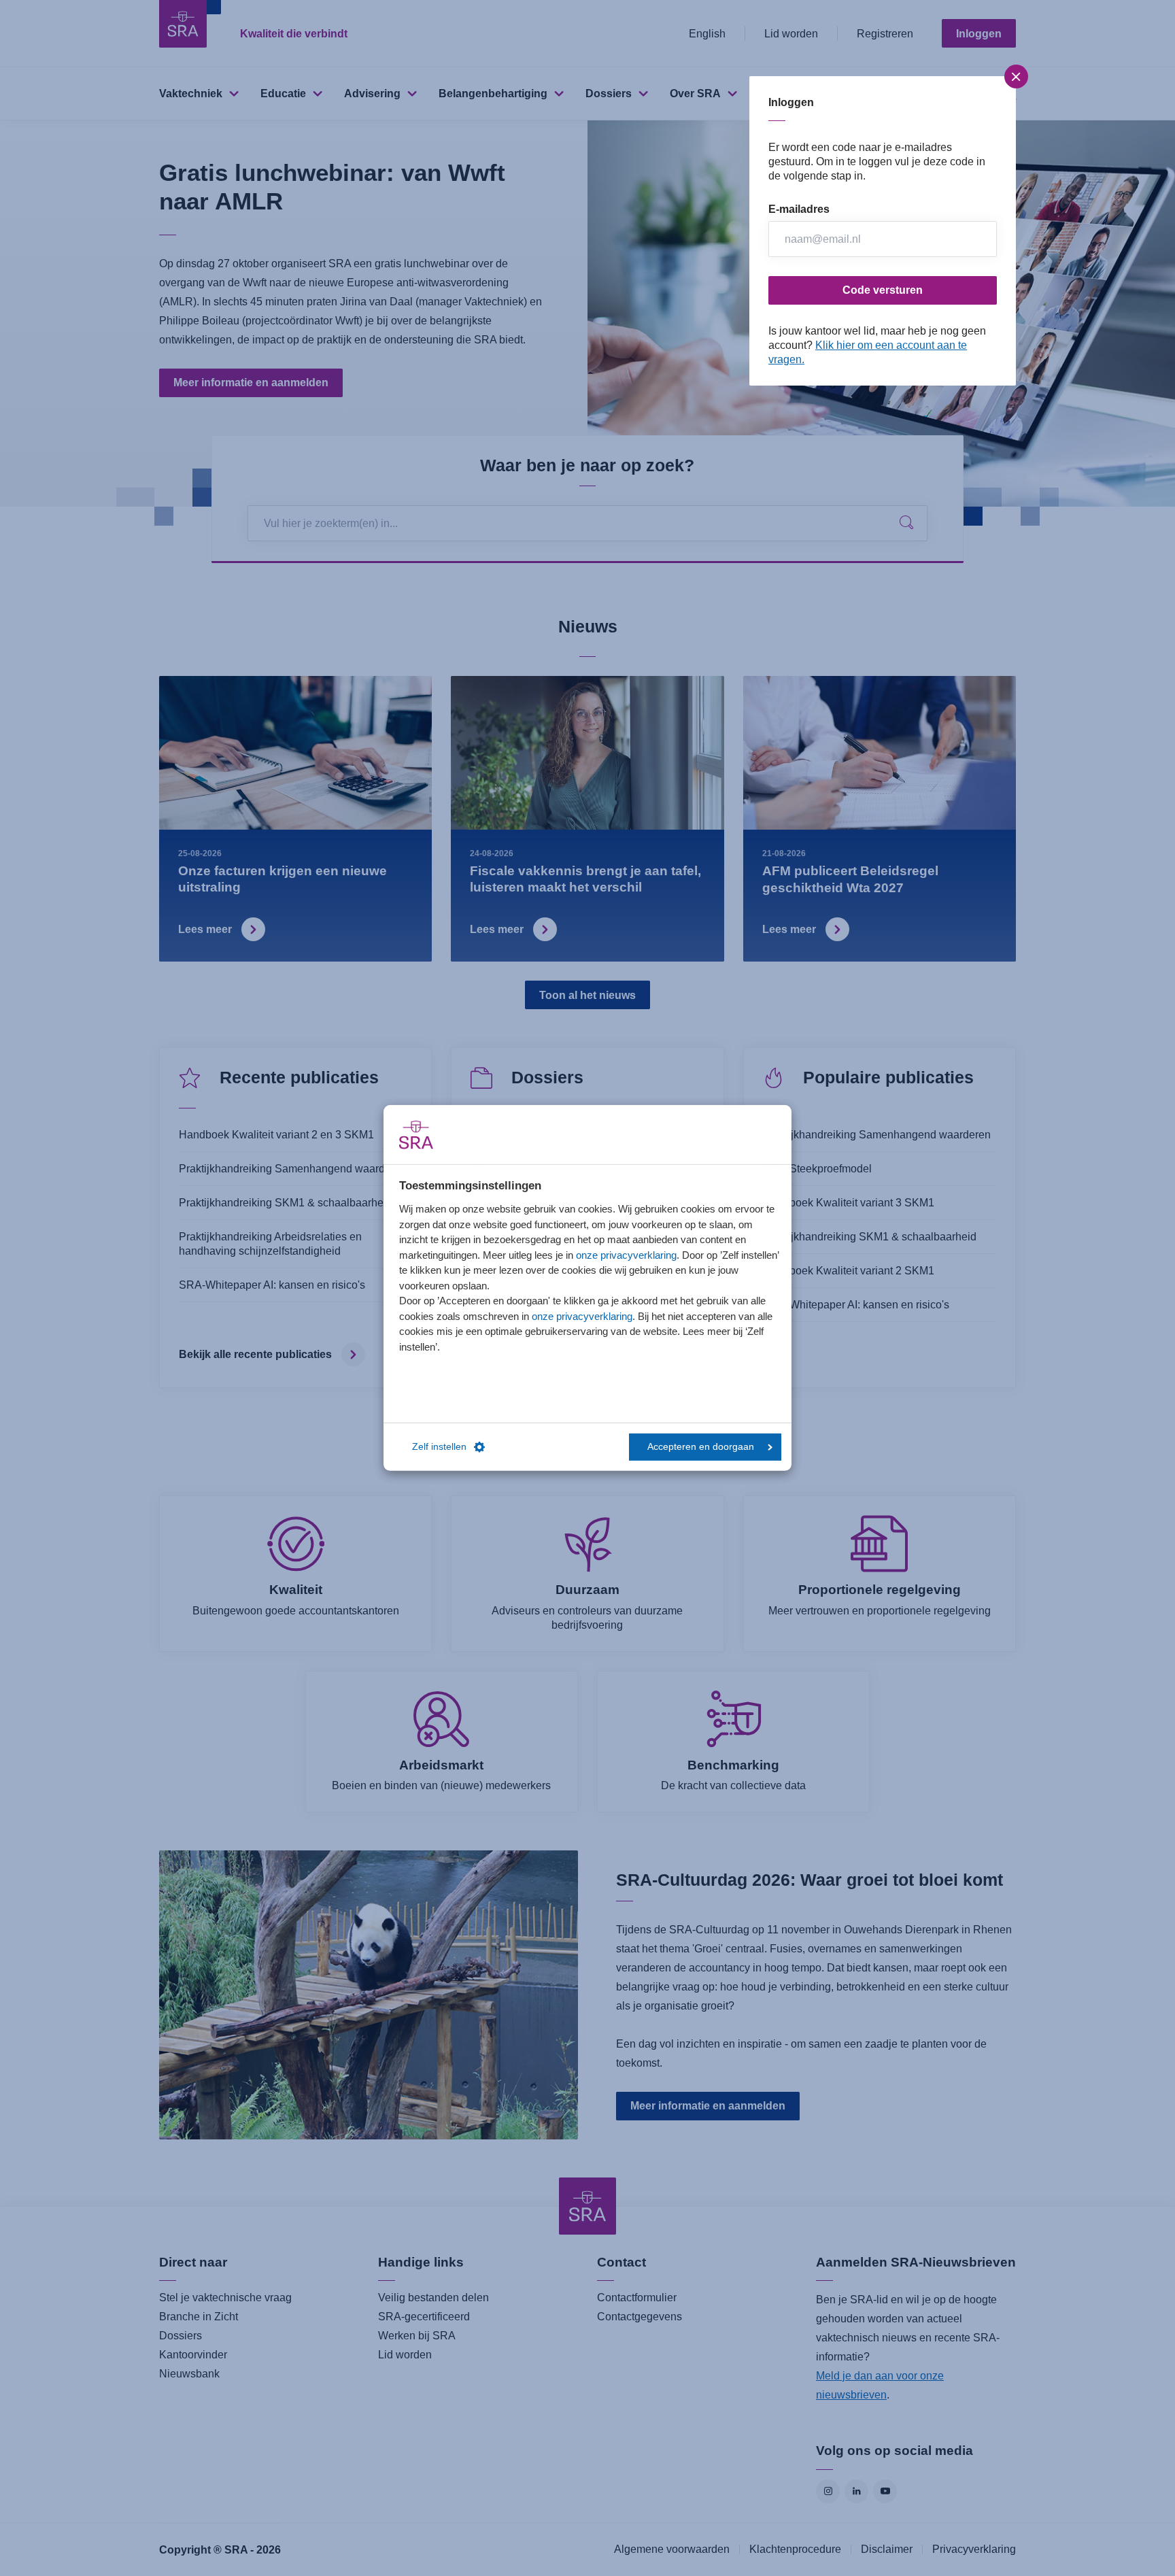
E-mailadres (799, 209)
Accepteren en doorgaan (701, 1447)
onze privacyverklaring (626, 1254)
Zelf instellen (439, 1447)
